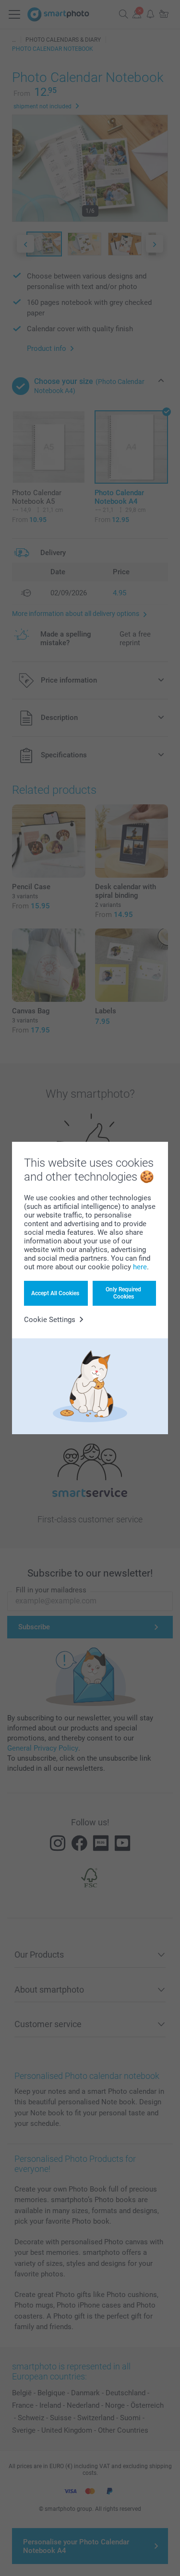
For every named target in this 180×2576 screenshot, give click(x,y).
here (140, 1267)
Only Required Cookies (123, 1293)
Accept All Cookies (55, 1293)
